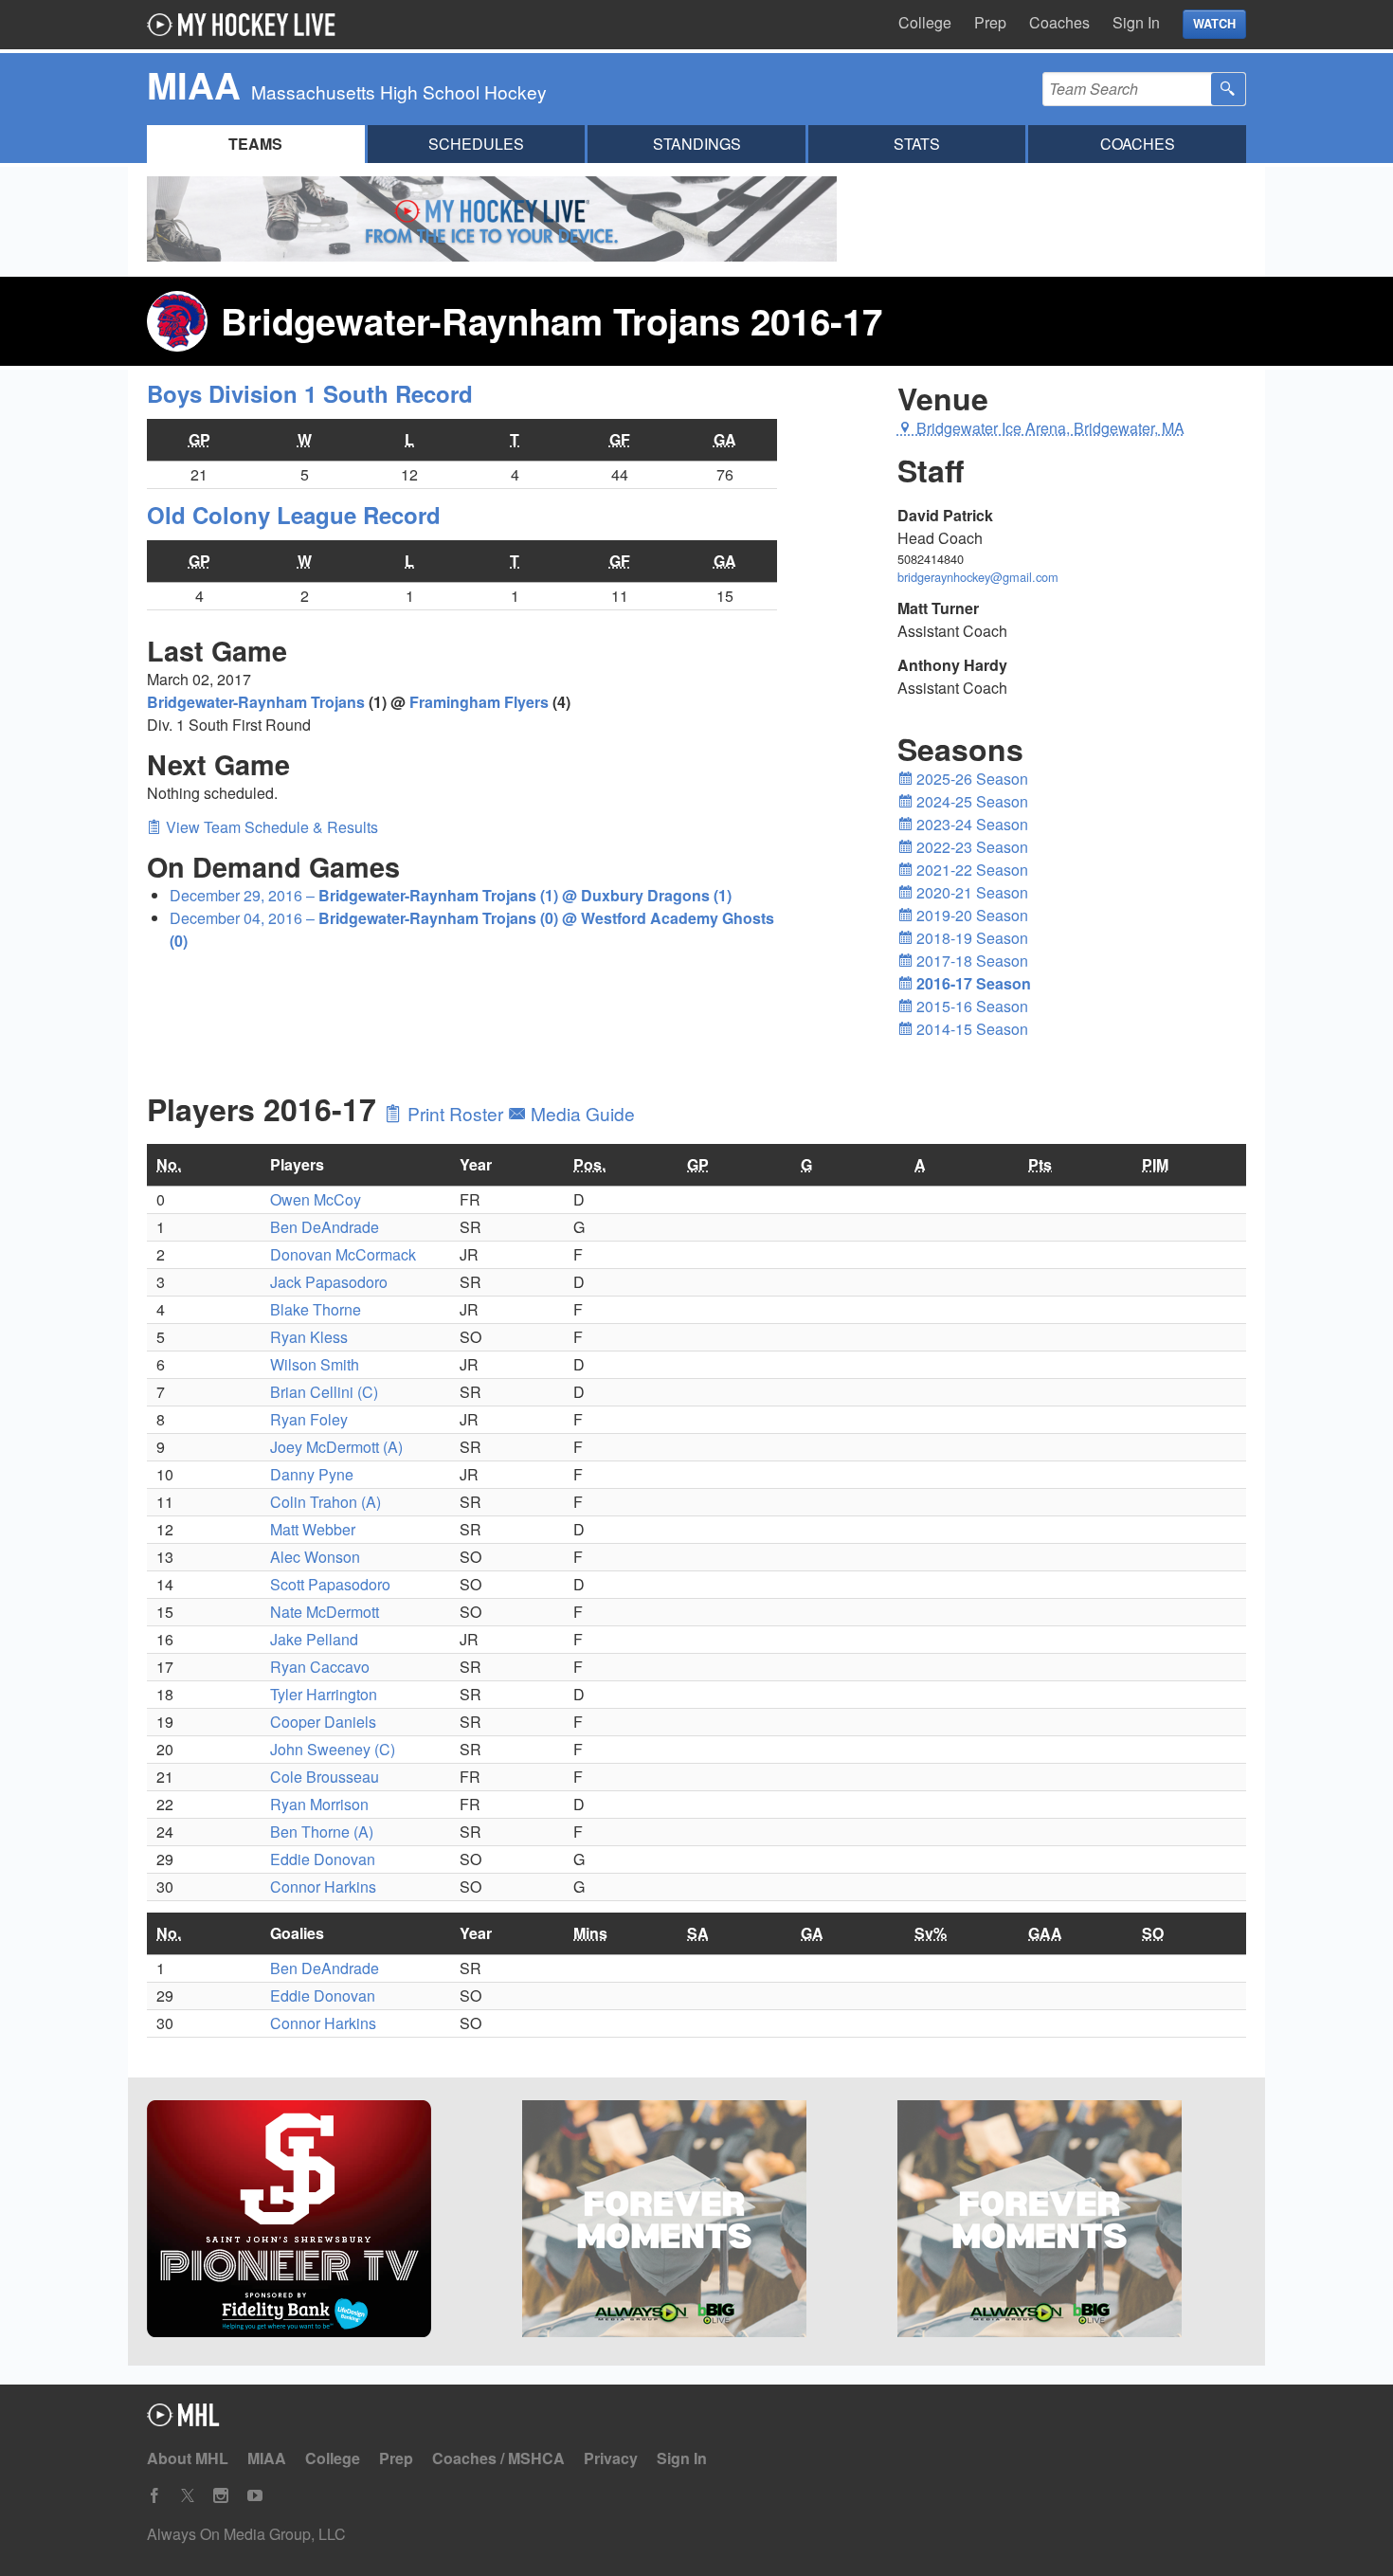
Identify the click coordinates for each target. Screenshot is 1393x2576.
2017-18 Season (970, 961)
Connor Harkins (323, 1887)
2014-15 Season (970, 1029)
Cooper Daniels (323, 1722)
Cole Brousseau (325, 1777)
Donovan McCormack (343, 1254)
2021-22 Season (970, 870)
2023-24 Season (970, 824)
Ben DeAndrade (325, 1227)
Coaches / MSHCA (498, 2458)
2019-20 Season (970, 915)
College (925, 22)
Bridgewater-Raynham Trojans (256, 702)
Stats (917, 144)
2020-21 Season (970, 892)
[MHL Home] (183, 2420)
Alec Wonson (315, 1557)
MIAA (267, 2458)
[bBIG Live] (1072, 2222)
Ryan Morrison (319, 1804)
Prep (990, 22)
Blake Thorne (316, 1309)
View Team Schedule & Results (270, 827)
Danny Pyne (312, 1474)
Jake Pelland (314, 1639)
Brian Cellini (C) (324, 1392)
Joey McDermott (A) (336, 1447)
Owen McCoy (316, 1199)
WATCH (1214, 24)
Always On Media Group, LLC (246, 2534)
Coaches (1059, 22)
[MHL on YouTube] (255, 2496)
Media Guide (580, 1113)
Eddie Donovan (323, 1859)
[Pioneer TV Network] (321, 2222)
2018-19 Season (970, 938)
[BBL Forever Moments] (696, 2222)
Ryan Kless (309, 1337)
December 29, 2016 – (451, 895)
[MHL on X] (188, 2496)
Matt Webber (313, 1529)
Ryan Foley (309, 1419)
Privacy (611, 2458)
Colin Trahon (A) (326, 1502)
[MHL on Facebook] (154, 2496)
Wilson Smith (315, 1364)
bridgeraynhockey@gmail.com (978, 577)
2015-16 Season (970, 1006)
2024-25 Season (970, 801)
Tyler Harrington (324, 1694)
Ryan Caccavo (320, 1667)
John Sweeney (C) (333, 1749)
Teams (255, 144)
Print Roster (455, 1113)
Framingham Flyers (479, 702)
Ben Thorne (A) (322, 1832)
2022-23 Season (970, 847)
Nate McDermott (325, 1612)
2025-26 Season (970, 779)
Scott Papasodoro (330, 1584)
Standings (697, 144)
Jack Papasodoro (329, 1282)
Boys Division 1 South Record (310, 393)
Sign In (1136, 22)
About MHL (188, 2458)
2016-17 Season (972, 983)
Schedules (476, 144)
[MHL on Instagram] (221, 2496)
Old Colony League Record (294, 515)
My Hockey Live (246, 25)
